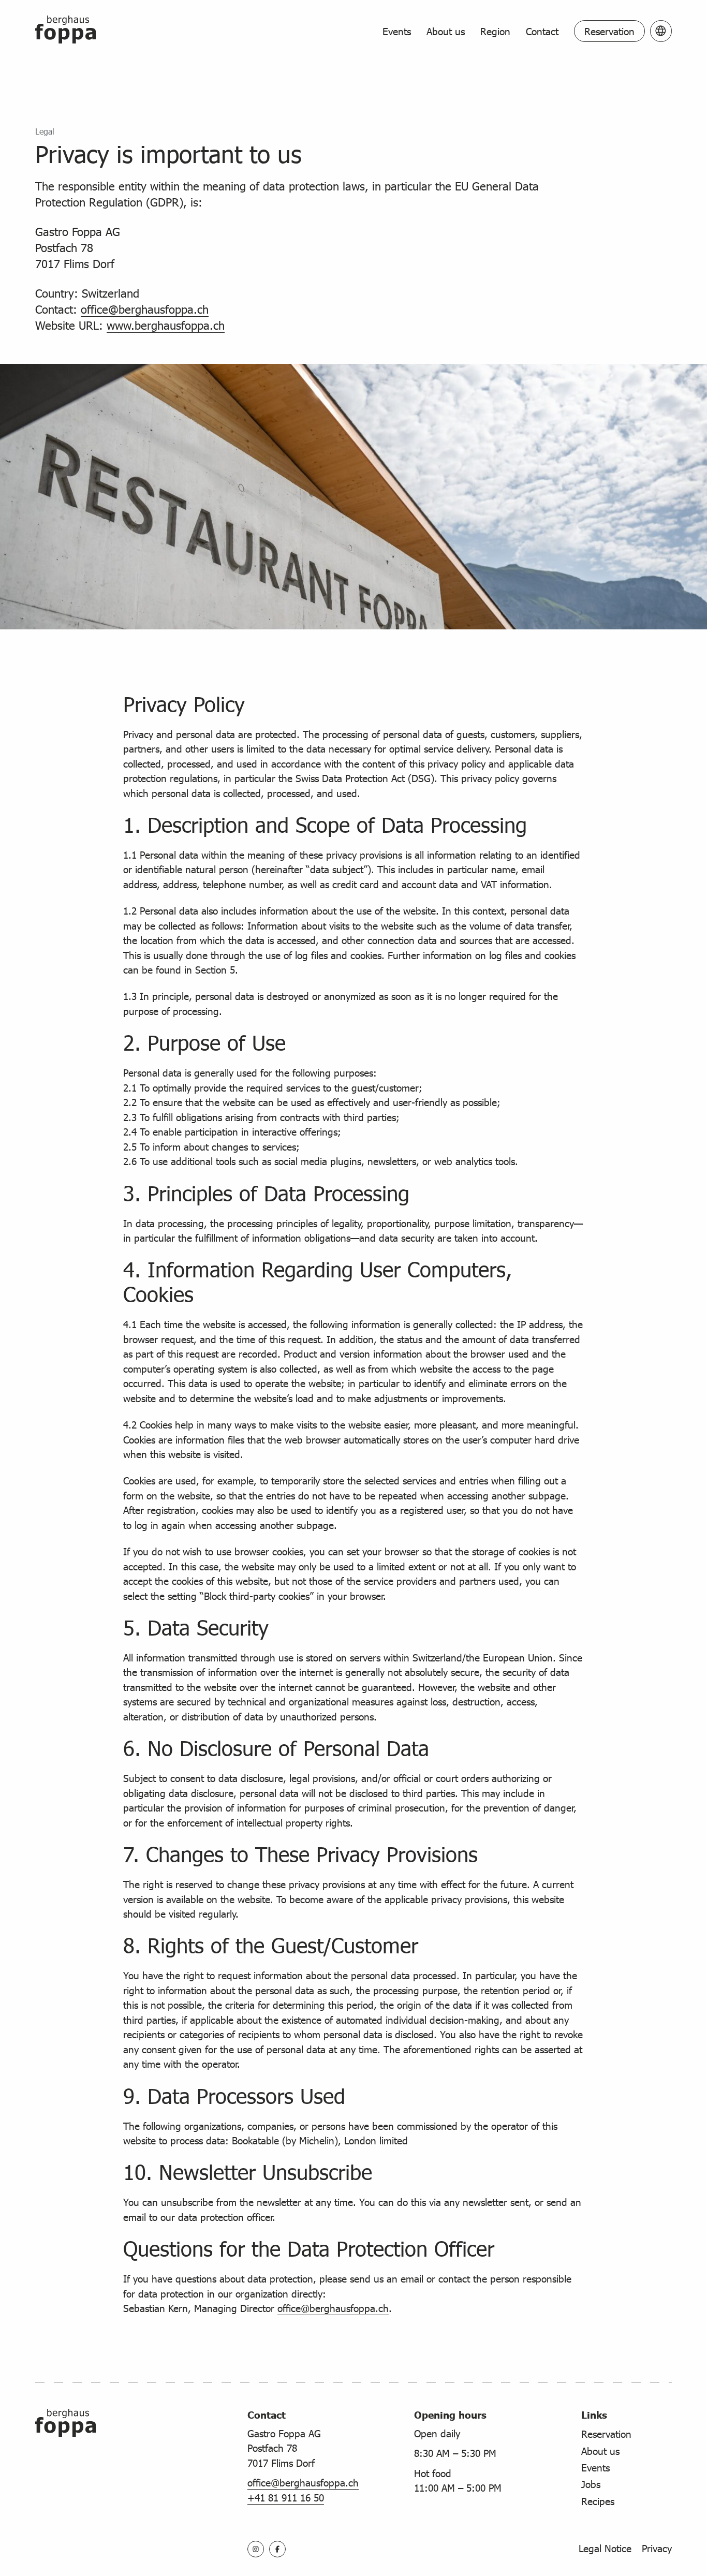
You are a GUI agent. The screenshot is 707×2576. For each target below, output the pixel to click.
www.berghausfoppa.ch (166, 325)
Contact (542, 31)
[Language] (661, 31)
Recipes (598, 2501)
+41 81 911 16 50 (286, 2497)
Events (397, 31)
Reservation (609, 31)
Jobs (591, 2484)
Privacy (657, 2548)
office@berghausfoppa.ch (145, 309)
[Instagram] (256, 2549)
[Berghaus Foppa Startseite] (65, 31)
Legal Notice (605, 2548)
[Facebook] (277, 2549)
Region (495, 31)
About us (446, 31)
